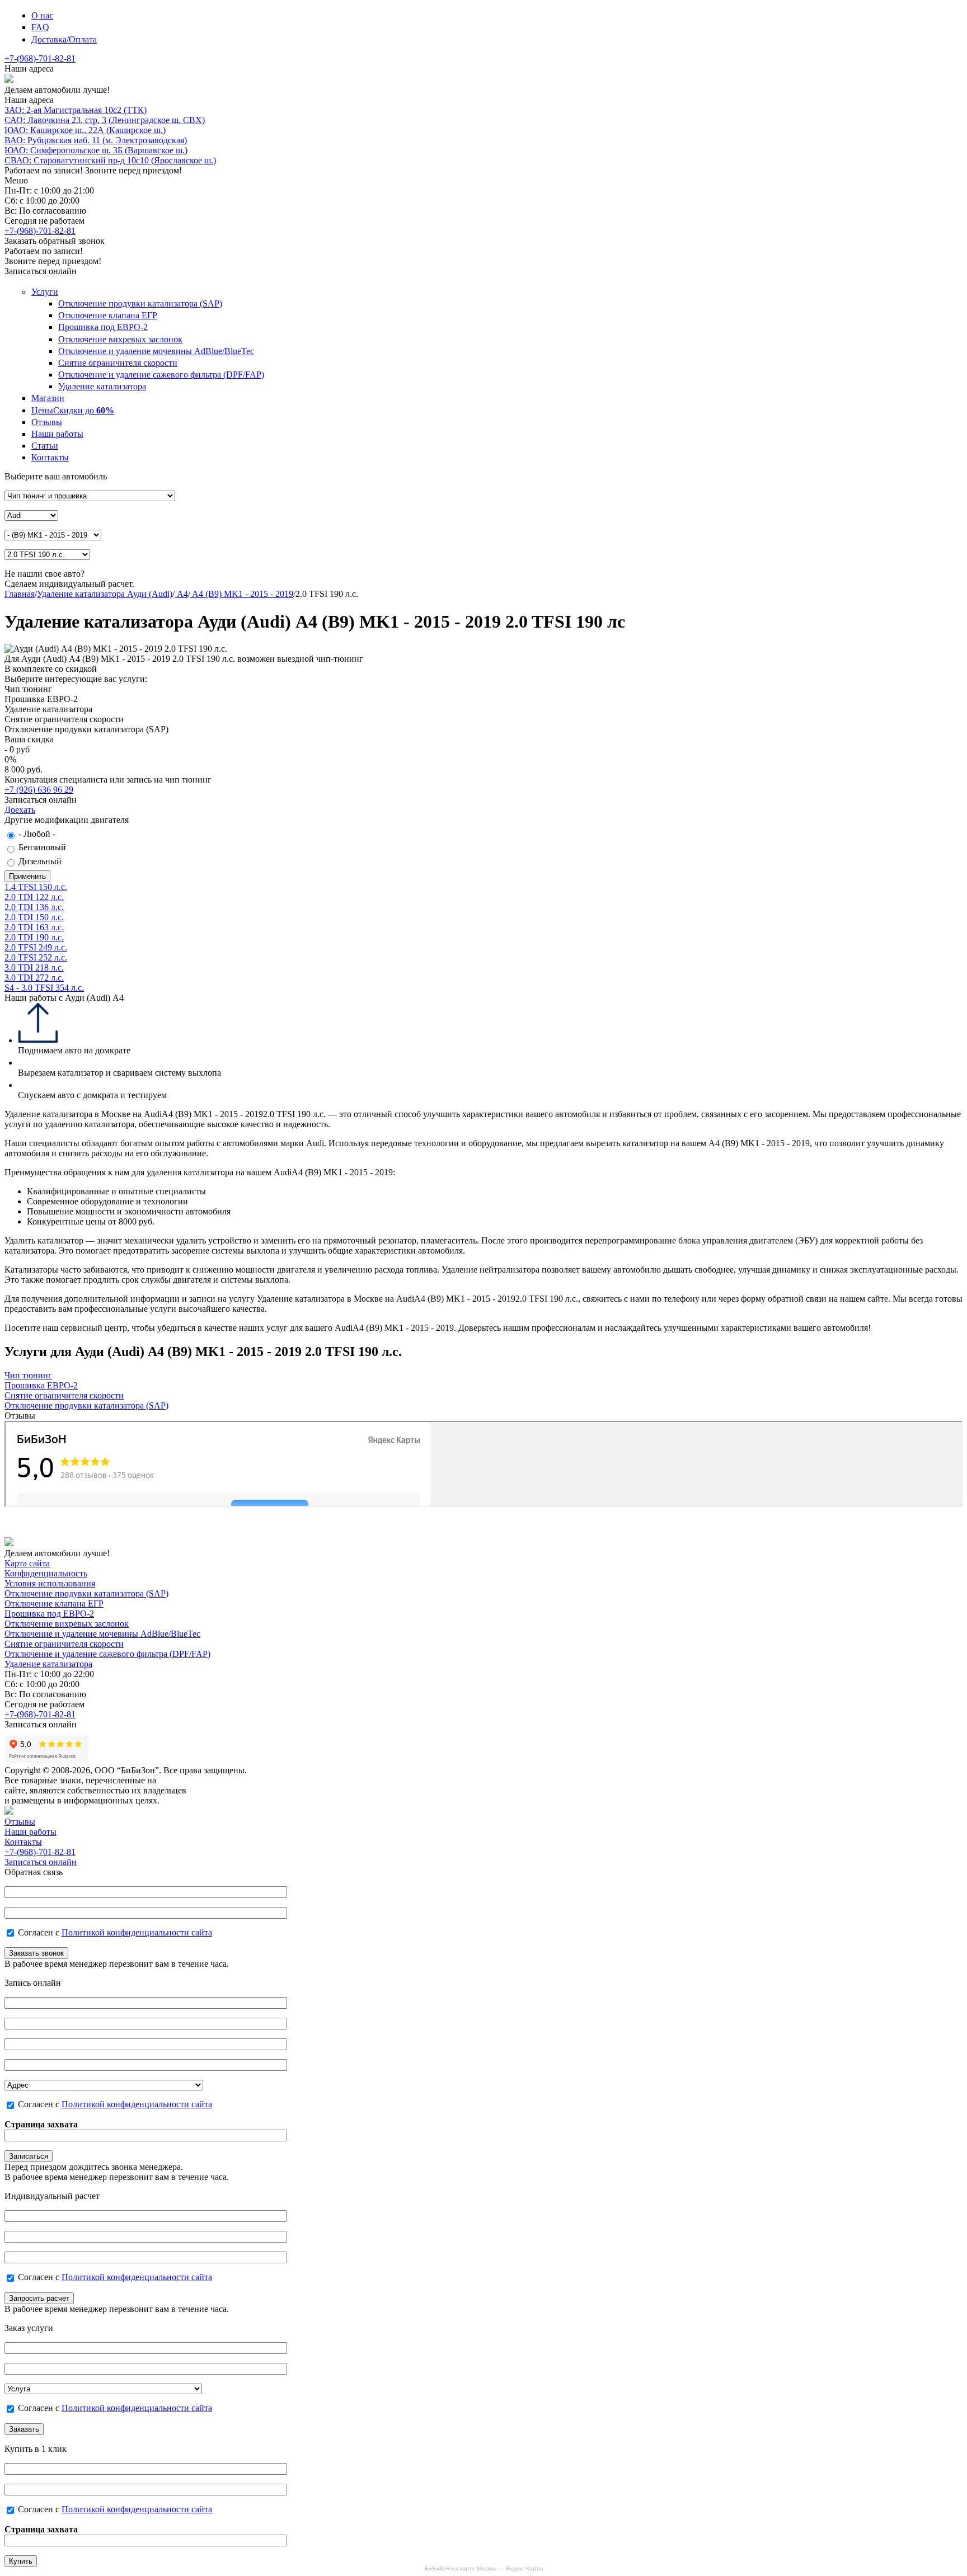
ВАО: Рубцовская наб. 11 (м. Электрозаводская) (96, 140)
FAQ (40, 27)
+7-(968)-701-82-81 (40, 58)
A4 (181, 594)
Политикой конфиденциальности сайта (137, 1932)
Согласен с (115, 1932)
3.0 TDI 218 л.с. (34, 967)
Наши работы (57, 434)
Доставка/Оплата (64, 39)
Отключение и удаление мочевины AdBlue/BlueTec (156, 351)
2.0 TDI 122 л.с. (34, 897)
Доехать (20, 810)
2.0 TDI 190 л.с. (34, 937)
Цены (73, 410)
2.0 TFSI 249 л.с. (36, 947)
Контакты (50, 457)
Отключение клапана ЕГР (108, 315)
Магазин (48, 398)
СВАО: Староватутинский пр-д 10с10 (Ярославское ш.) (110, 160)
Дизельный (40, 861)
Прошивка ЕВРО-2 (41, 1385)
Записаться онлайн (41, 1862)
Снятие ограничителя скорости (118, 363)
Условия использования (50, 1583)
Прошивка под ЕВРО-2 (103, 327)
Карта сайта (27, 1563)
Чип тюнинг (28, 1375)
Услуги (45, 292)
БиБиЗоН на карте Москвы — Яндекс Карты (484, 2568)
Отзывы (47, 422)
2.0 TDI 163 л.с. (34, 927)
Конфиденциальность (46, 1573)
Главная (20, 594)
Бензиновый (42, 847)
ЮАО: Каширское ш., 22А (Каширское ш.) (85, 130)
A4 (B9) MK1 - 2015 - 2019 (242, 594)
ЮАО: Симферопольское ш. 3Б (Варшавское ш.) (96, 150)
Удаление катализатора (102, 386)
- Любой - (37, 834)
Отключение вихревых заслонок (120, 339)
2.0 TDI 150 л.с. (34, 917)
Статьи (45, 446)
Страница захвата (41, 2124)
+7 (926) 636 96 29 (39, 790)
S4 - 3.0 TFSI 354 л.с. (44, 988)
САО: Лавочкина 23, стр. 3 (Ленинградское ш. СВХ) (105, 120)
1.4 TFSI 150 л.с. (36, 887)
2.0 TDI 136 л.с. (34, 907)
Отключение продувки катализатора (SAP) (140, 303)
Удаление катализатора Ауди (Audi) (105, 594)
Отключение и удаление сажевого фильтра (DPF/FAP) (161, 375)
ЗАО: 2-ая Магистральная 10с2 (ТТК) (76, 110)
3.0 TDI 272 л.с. (34, 978)
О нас (42, 15)
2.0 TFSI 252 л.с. (36, 957)
